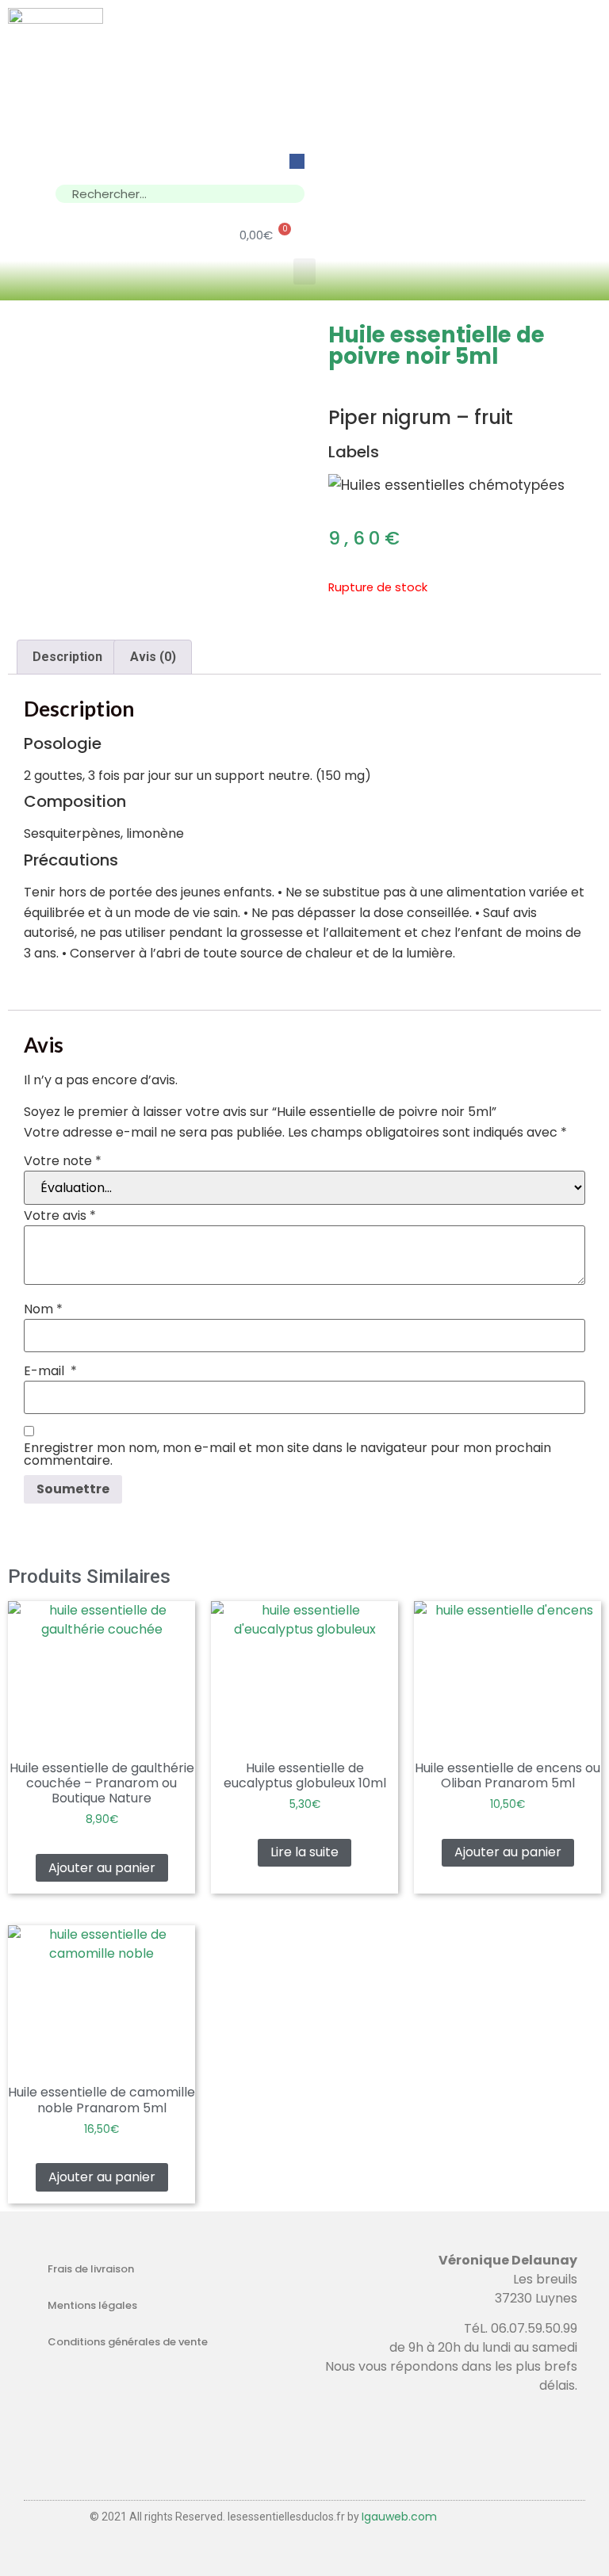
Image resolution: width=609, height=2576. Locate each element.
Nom (43, 1309)
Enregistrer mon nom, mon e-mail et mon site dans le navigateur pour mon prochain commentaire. (287, 1454)
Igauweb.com (399, 2517)
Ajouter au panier (102, 1868)
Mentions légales (92, 2305)
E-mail (50, 1371)
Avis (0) (153, 657)
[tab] (67, 657)
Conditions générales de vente (128, 2342)
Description (67, 657)
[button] (304, 271)
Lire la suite (304, 1852)
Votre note (63, 1161)
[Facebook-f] (297, 161)
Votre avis (60, 1216)
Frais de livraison (91, 2269)
